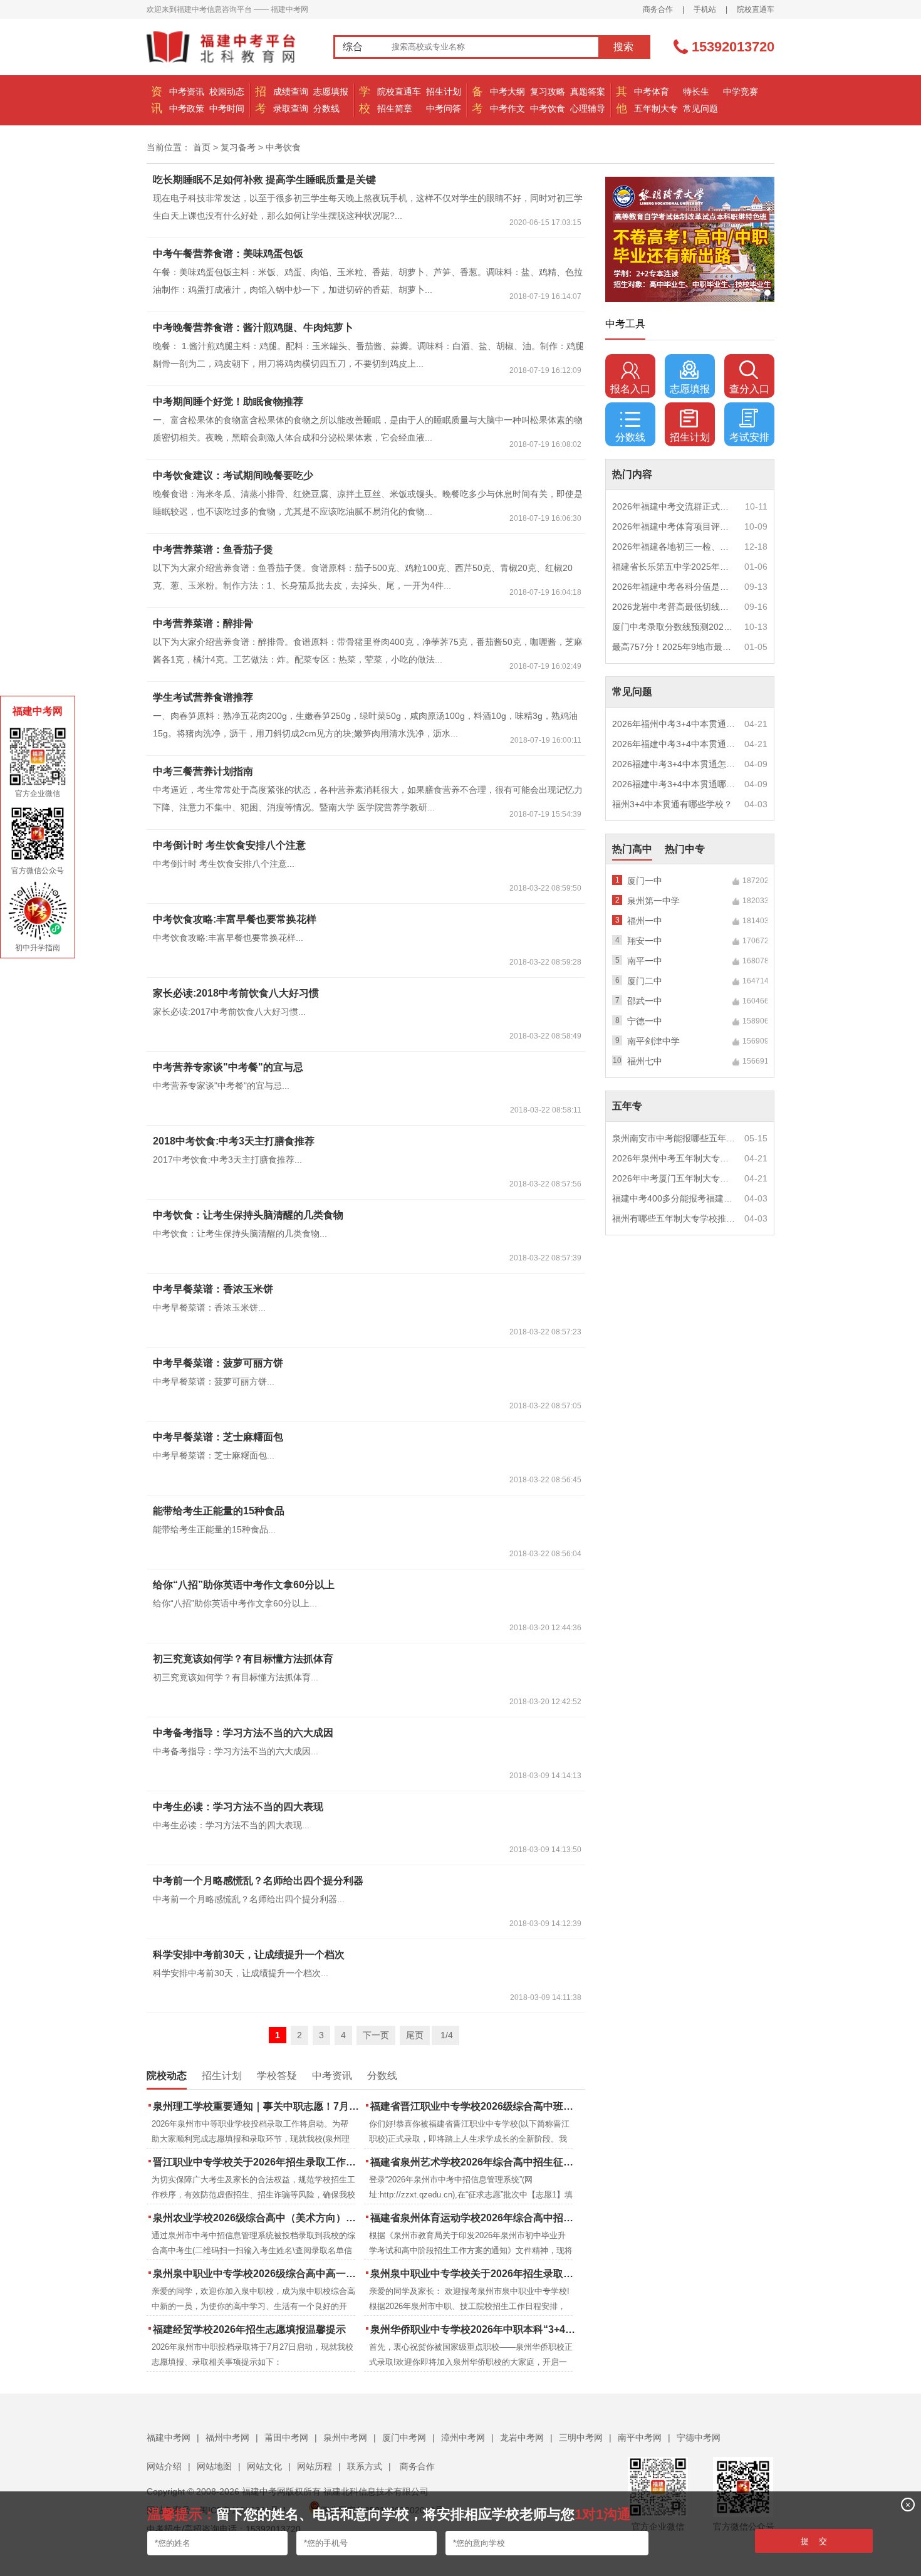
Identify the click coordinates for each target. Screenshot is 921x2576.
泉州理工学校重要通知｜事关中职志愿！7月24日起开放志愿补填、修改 (257, 2106)
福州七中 (645, 1061)
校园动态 (227, 92)
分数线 (326, 108)
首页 (202, 147)
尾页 (415, 2035)
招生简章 (395, 108)
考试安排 (749, 437)
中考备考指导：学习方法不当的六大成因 (243, 1733)
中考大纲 (507, 92)
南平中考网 (640, 2437)
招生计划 (444, 92)
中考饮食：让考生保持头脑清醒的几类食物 (248, 1215)
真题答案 (588, 92)
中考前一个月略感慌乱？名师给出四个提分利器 (258, 1881)
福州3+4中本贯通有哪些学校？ (672, 804)
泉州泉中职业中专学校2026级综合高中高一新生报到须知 (257, 2274)
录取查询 (291, 108)
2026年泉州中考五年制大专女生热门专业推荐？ (674, 1158)
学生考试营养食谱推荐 (203, 697)
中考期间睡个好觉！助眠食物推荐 (228, 401)
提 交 (814, 2541)
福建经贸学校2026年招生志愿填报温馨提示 (249, 2329)
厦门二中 (645, 981)
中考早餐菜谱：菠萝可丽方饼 (218, 1363)
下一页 (376, 2035)
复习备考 (238, 147)
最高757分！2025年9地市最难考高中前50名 (674, 647)
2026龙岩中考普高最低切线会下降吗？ (674, 607)
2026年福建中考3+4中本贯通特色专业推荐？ (674, 744)
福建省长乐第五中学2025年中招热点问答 (674, 567)
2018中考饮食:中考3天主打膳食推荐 (234, 1141)
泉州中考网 (345, 2437)
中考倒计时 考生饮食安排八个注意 (229, 845)
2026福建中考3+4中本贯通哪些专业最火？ (674, 784)
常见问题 (700, 108)
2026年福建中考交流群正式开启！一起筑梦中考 (674, 506)
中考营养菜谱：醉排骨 (203, 623)
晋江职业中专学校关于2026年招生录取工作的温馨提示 (257, 2162)
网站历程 (315, 2466)
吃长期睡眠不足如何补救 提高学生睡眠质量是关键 (264, 180)
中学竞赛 (741, 92)
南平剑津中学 (653, 1041)
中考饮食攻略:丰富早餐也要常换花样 (235, 919)
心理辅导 (588, 108)
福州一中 (645, 921)
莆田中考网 (286, 2437)
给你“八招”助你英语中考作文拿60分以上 (244, 1585)
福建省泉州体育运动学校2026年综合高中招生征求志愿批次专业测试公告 (475, 2218)
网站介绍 (164, 2466)
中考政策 (187, 108)
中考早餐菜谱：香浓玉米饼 (213, 1289)
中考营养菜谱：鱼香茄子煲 (213, 549)
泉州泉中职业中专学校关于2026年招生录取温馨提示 (475, 2274)
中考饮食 (548, 108)
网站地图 (214, 2466)
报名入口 (630, 389)
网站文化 (264, 2466)
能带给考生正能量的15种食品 (219, 1511)
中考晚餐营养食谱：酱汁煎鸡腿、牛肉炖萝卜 (253, 327)
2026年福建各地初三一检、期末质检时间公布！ (674, 547)
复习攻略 (548, 92)
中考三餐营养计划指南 (203, 771)
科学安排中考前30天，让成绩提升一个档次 (249, 1955)
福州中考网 (227, 2437)
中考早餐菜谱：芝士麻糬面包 (218, 1437)
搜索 (623, 47)
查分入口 (749, 389)
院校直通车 (756, 9)
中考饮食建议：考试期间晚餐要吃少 (233, 475)
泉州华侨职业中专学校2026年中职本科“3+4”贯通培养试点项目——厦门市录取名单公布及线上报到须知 (475, 2329)
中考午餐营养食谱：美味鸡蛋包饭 (228, 254)
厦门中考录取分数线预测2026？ (674, 627)
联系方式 (365, 2466)
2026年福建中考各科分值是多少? (674, 587)
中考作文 (507, 108)
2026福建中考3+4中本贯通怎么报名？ (674, 764)
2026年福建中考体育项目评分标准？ (674, 526)
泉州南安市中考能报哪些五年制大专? (674, 1138)
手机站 (705, 9)
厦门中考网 (404, 2437)
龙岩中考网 (522, 2437)
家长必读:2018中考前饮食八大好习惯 (236, 993)
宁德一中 (645, 1021)
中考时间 (227, 108)
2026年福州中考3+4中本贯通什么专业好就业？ (674, 724)
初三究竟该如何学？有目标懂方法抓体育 (243, 1659)
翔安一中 (645, 941)
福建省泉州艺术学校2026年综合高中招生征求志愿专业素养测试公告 (475, 2162)
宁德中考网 (699, 2437)
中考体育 (652, 92)
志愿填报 (331, 92)
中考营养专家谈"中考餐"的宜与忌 (228, 1067)
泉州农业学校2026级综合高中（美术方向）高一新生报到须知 (257, 2218)
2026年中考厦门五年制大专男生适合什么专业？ (674, 1178)
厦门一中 (645, 881)
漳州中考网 (463, 2437)
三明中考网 (581, 2437)
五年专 (627, 1106)
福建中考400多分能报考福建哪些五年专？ (674, 1198)
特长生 (696, 92)
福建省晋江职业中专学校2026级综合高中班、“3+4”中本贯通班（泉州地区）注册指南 (475, 2106)
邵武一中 (645, 1001)
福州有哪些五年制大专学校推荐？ (674, 1218)
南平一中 (645, 961)
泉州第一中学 (653, 901)
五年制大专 (656, 108)
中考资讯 (187, 92)
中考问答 (444, 108)
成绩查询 (291, 92)
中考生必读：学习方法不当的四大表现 (238, 1807)
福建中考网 (169, 2437)
